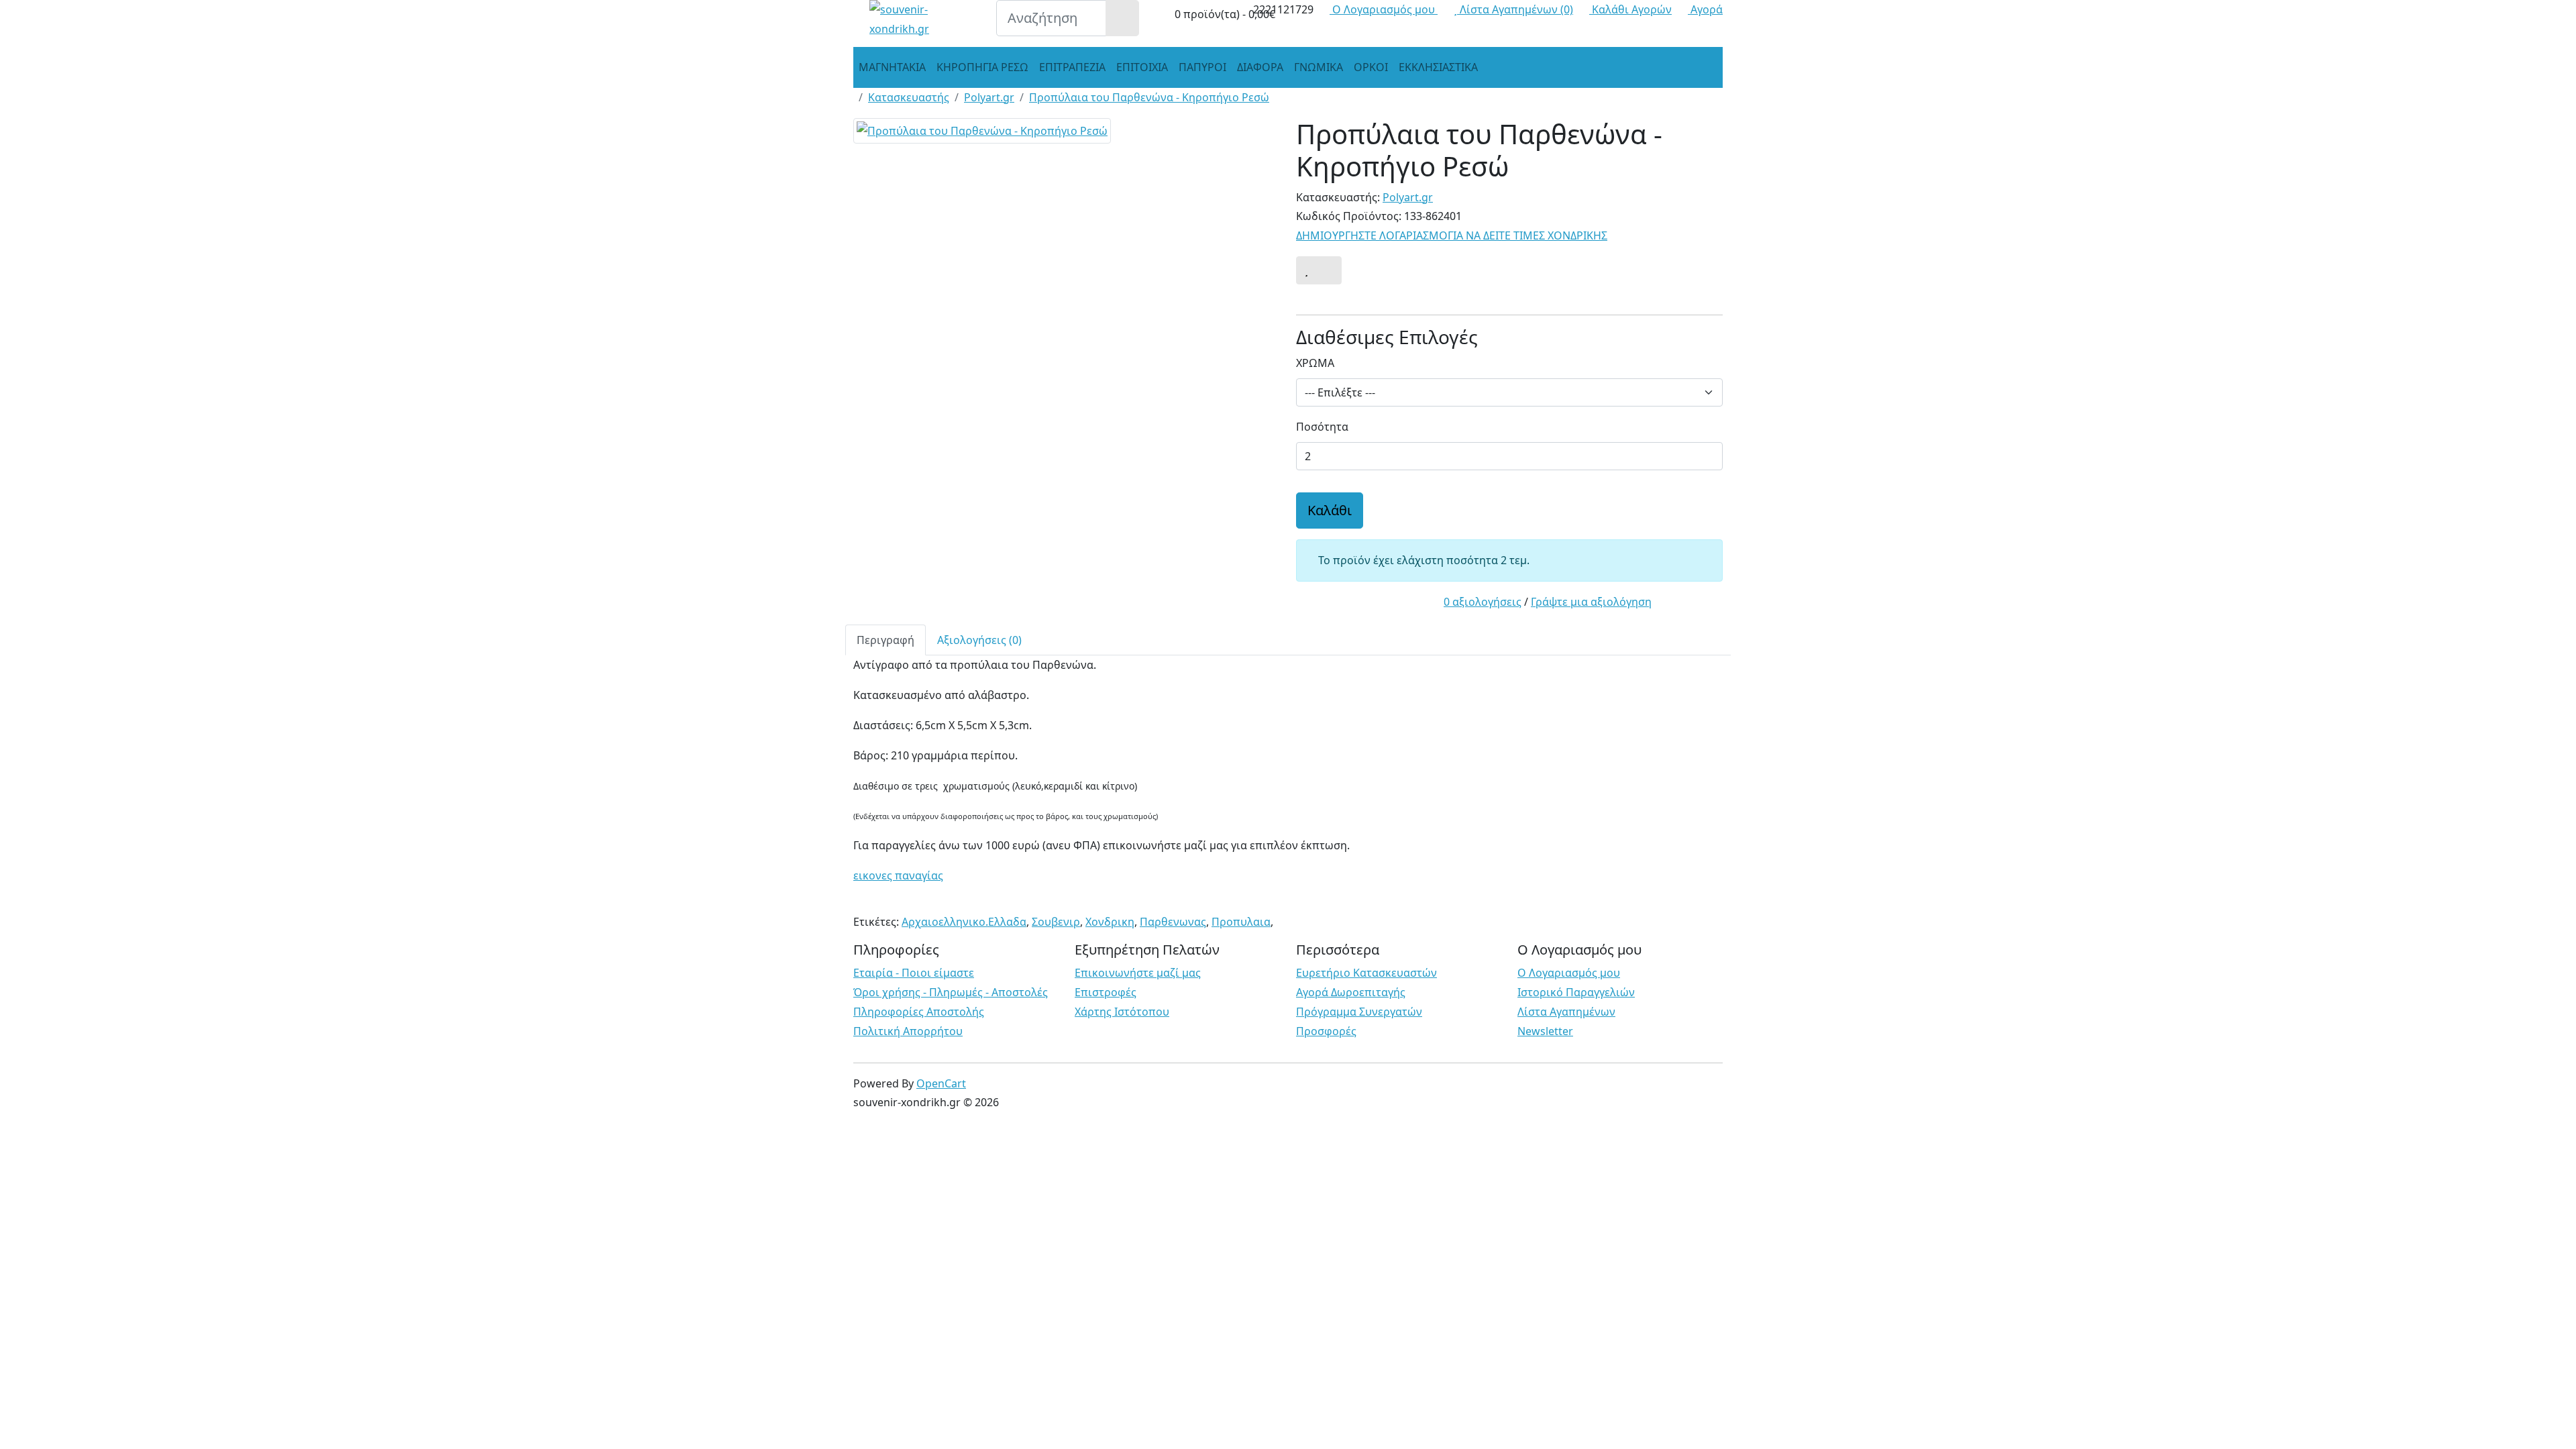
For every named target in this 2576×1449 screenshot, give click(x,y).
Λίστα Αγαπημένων (1566, 1012)
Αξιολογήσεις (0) (979, 640)
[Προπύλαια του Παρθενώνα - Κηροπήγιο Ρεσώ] (982, 135)
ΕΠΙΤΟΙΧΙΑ (1142, 67)
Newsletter (1545, 1031)
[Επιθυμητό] (1306, 270)
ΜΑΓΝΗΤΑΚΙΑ (892, 67)
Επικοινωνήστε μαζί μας (1138, 973)
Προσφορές (1326, 1031)
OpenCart (941, 1083)
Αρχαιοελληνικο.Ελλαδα (964, 922)
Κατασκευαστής (909, 97)
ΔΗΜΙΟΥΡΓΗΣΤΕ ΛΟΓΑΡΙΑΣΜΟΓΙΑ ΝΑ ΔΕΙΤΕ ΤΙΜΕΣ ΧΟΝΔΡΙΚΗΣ (1452, 235)
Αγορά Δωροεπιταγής (1351, 992)
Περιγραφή (885, 640)
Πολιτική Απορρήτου (908, 1031)
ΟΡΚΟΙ (1371, 67)
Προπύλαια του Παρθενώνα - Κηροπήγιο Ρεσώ (1149, 97)
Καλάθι (1330, 510)
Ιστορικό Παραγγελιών (1576, 992)
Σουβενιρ (1056, 922)
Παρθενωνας (1173, 922)
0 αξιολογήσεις (1483, 602)
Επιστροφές (1106, 992)
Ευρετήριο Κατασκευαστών (1366, 973)
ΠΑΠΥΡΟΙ (1202, 67)
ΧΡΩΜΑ (1315, 363)
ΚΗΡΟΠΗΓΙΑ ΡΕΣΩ (982, 67)
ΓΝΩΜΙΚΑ (1319, 67)
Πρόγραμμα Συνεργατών (1359, 1012)
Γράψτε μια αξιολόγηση (1591, 602)
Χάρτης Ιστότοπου (1122, 1012)
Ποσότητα (1322, 427)
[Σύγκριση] (1329, 270)
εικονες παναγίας (898, 875)
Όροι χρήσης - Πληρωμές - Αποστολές (951, 992)
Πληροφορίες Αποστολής (919, 1012)
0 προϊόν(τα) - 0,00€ (1224, 14)
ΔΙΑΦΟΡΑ (1260, 67)
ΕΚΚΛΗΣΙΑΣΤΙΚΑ (1438, 67)
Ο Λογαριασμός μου (1569, 973)
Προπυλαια (1241, 922)
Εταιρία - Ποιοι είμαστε (914, 973)
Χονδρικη (1110, 922)
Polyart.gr (989, 97)
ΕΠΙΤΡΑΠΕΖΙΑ (1072, 67)
